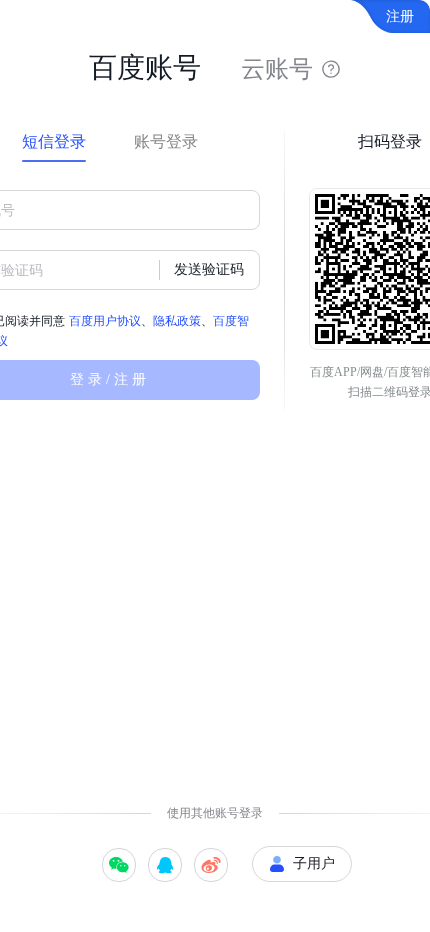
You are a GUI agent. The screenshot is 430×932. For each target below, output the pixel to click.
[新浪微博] (211, 865)
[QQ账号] (165, 865)
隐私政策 (177, 321)
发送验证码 (209, 269)
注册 (400, 16)
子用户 (314, 863)
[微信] (119, 865)
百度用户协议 (105, 321)
